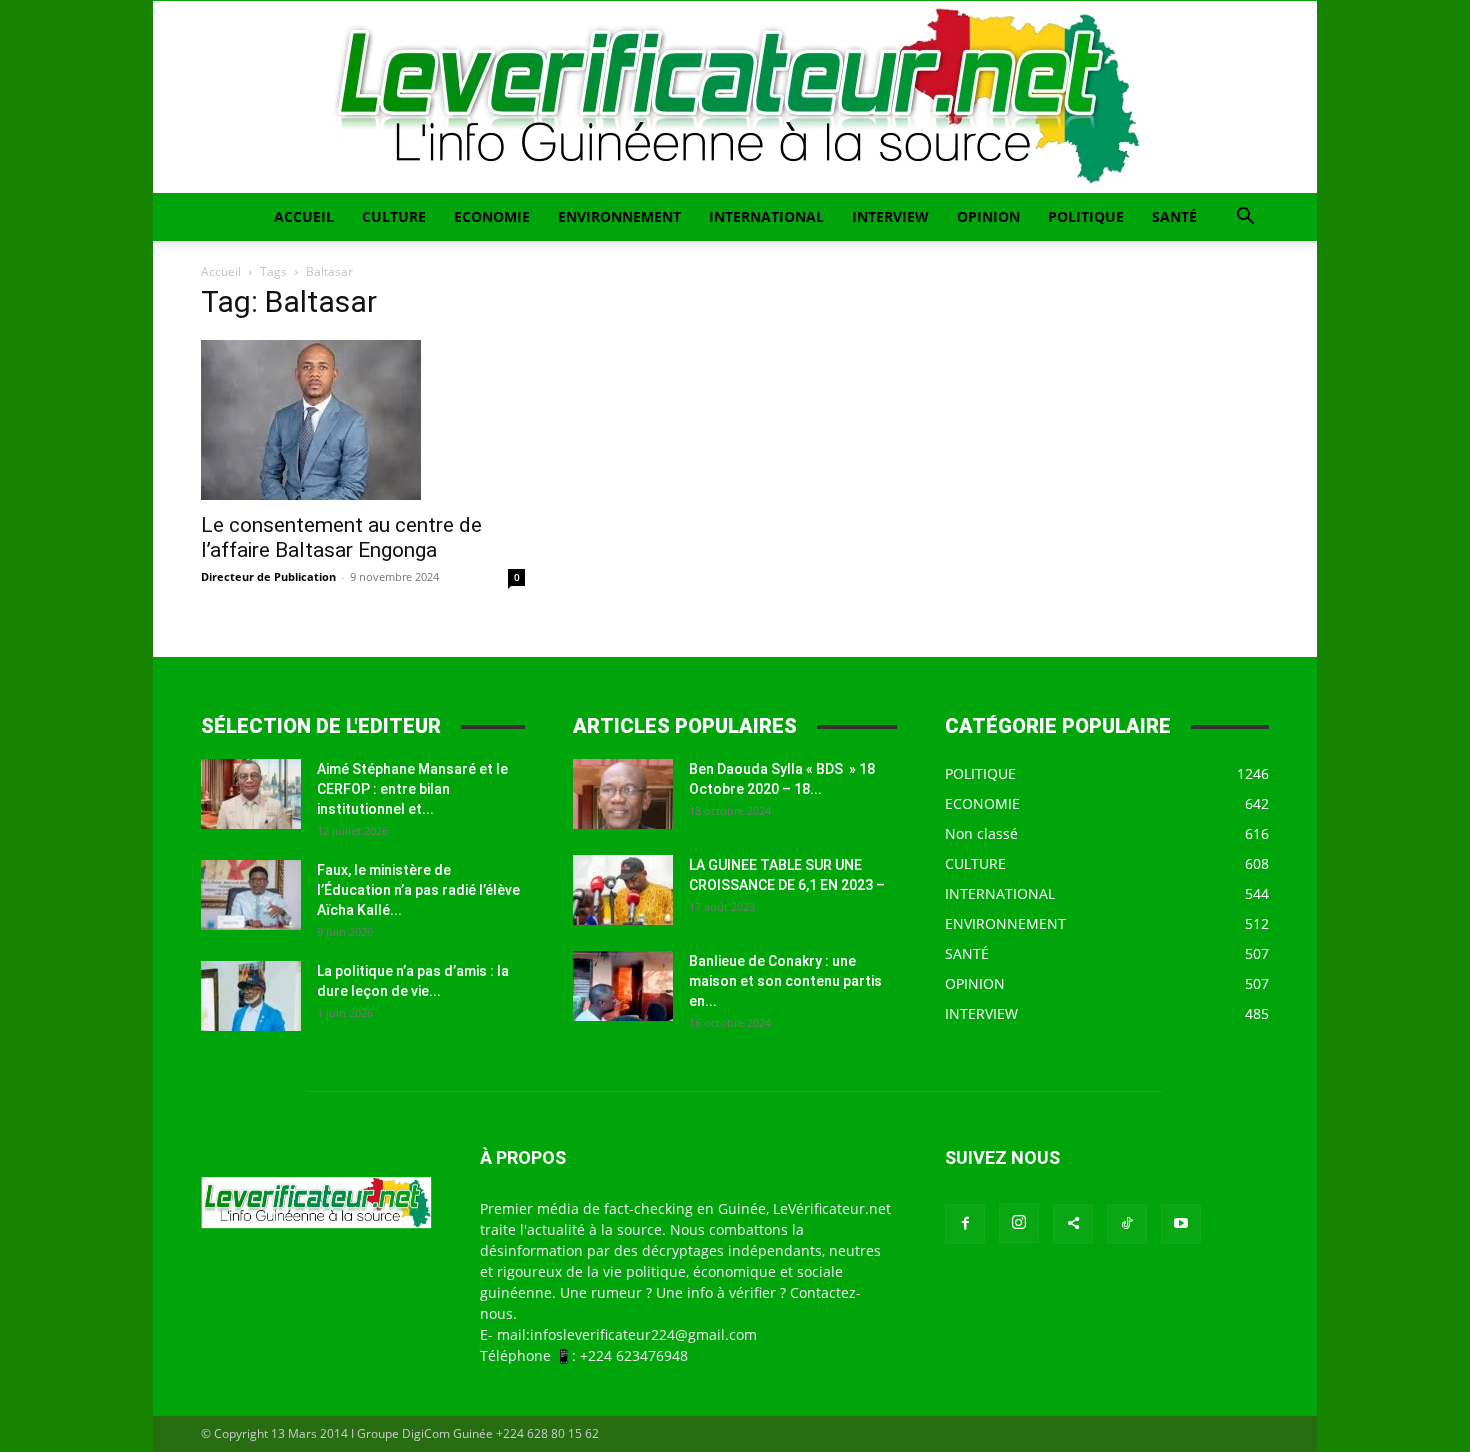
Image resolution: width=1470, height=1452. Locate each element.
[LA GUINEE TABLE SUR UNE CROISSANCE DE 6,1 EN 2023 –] (623, 890)
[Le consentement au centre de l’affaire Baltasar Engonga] (363, 420)
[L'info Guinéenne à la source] (735, 97)
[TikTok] (1127, 1224)
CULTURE (394, 216)
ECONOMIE (492, 216)
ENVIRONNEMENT (619, 216)
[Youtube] (1181, 1224)
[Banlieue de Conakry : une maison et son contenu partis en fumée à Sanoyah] (623, 986)
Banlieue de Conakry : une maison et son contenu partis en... (785, 981)
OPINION (988, 216)
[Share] (1073, 1224)
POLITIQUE (1086, 216)
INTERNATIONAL (766, 216)
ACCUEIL (304, 216)
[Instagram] (1019, 1223)
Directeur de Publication (268, 576)
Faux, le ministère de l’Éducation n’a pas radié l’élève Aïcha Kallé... (418, 890)
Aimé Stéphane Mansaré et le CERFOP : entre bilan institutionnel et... (412, 789)
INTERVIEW (890, 216)
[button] (1245, 218)
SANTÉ (1174, 216)
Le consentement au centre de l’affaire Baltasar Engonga (341, 537)
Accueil (221, 271)
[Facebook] (965, 1224)
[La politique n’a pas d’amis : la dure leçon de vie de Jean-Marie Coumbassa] (251, 996)
